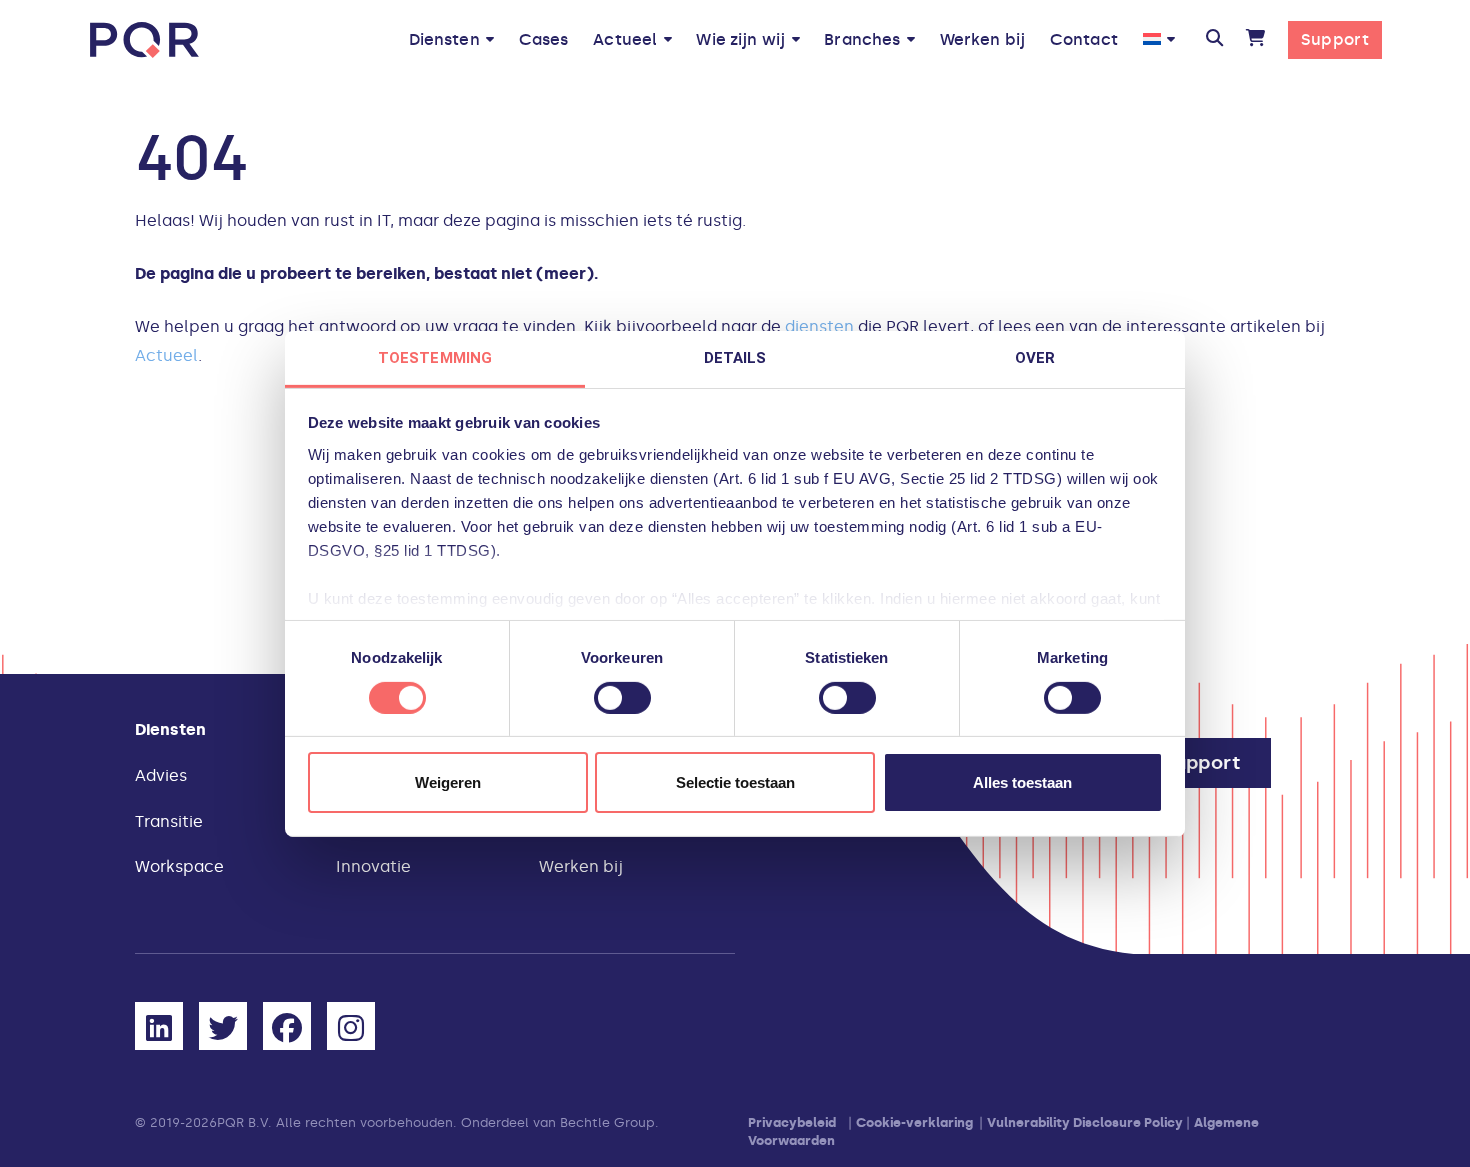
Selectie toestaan (735, 782)
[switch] (622, 698)
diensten (819, 326)
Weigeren (448, 782)
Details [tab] (735, 357)
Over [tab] (1035, 357)
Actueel (166, 355)
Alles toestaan (1022, 782)
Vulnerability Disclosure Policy (1085, 1122)
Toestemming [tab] (435, 357)
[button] (1213, 40)
